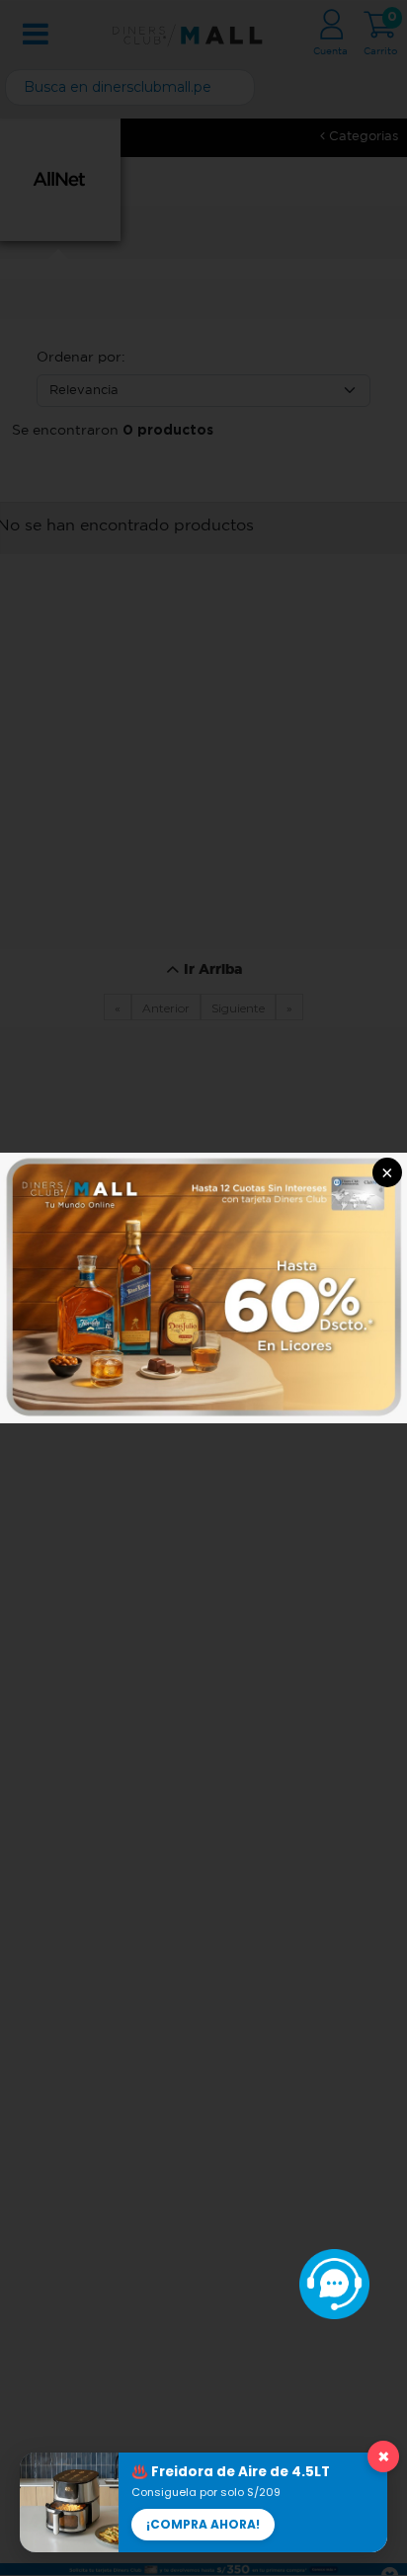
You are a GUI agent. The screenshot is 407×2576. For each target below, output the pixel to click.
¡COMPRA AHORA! (203, 2524)
